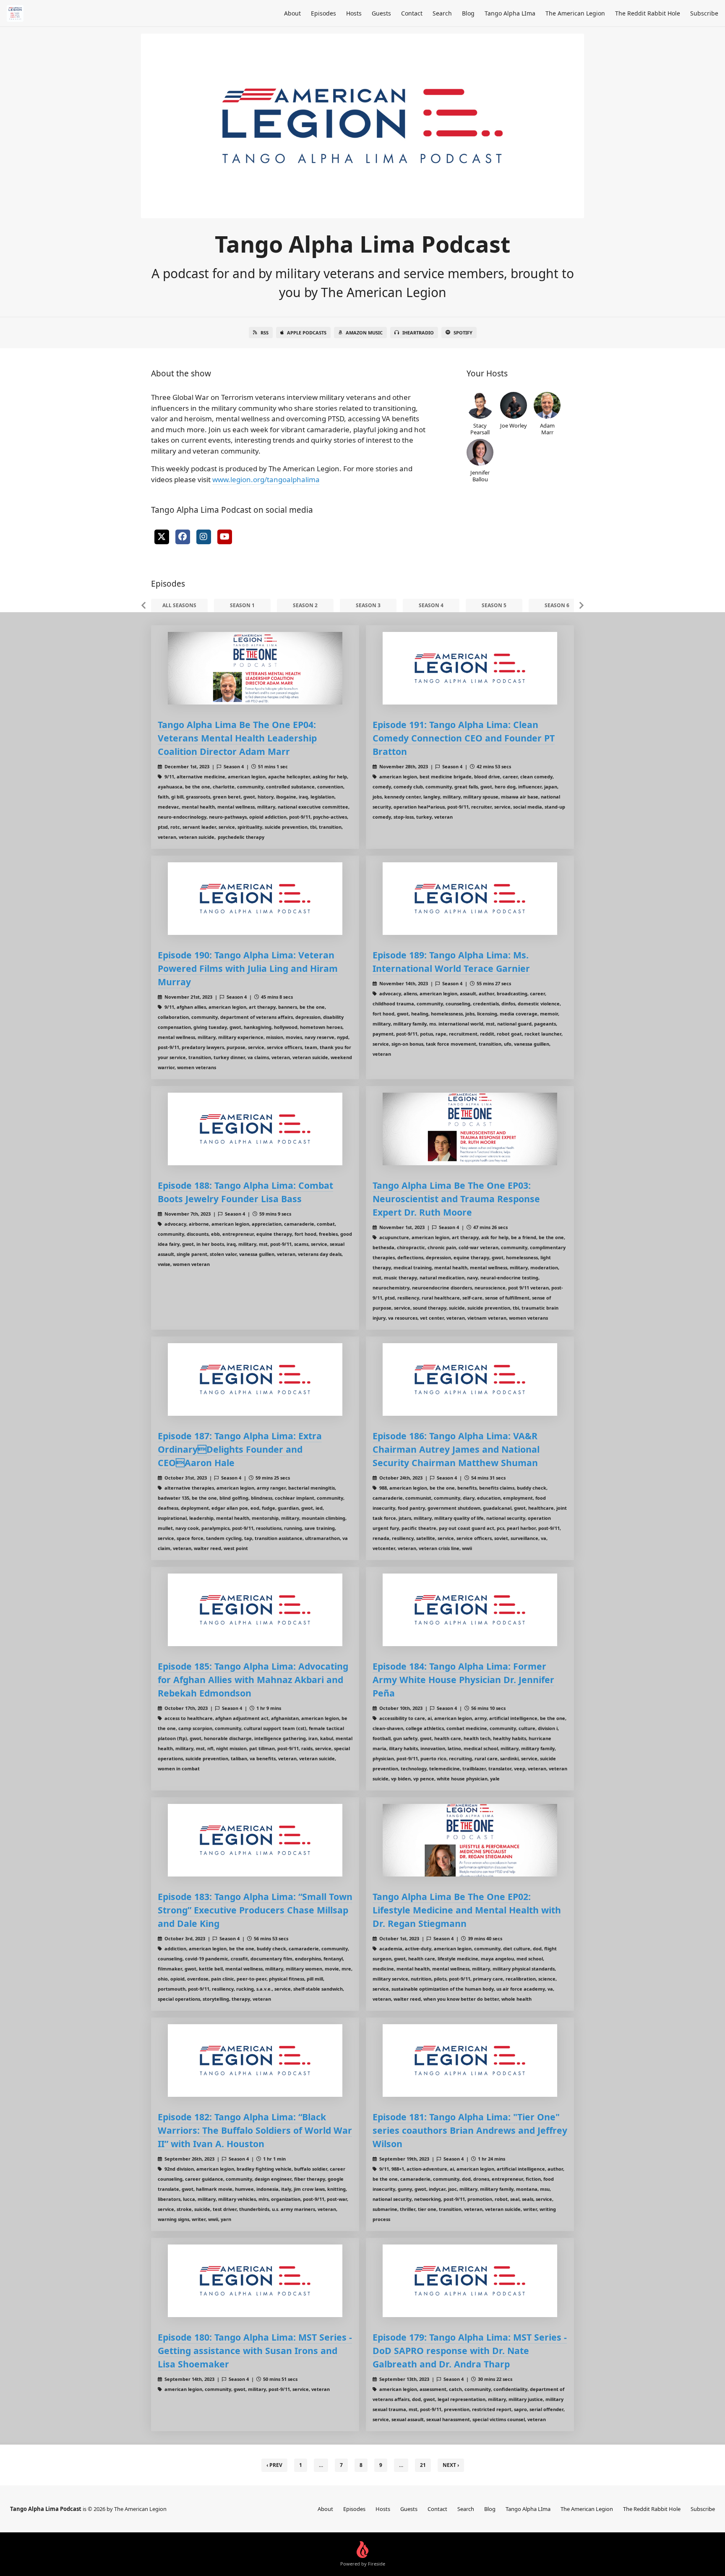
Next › (451, 2465)
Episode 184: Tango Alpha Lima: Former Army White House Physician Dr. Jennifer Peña (463, 1679)
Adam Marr (547, 429)
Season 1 (242, 605)
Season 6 (557, 605)
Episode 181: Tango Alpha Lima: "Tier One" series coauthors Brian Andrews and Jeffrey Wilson (470, 2130)
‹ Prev (274, 2465)
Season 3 (368, 605)
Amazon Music (364, 333)
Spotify (463, 333)
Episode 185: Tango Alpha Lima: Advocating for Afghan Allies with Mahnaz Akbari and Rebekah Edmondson (253, 1679)
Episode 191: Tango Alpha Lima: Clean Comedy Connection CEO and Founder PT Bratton (464, 738)
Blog (468, 13)
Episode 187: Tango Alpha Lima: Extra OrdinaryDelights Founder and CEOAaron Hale (240, 1449)
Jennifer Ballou (480, 476)
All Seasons (179, 605)
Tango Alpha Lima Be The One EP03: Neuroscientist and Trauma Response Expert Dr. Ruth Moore (456, 1199)
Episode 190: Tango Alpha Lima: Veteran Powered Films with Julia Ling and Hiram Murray (248, 968)
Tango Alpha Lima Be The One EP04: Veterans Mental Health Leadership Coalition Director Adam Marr (237, 738)
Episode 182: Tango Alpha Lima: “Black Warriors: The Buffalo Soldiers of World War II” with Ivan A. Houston (255, 2130)
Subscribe (704, 13)
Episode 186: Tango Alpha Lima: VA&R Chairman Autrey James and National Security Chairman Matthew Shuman (456, 1449)
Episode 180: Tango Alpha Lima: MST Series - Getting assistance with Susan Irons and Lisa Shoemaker (255, 2350)
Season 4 (431, 605)
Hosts (354, 13)
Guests (381, 13)
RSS (265, 333)
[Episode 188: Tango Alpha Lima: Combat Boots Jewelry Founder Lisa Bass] (255, 1129)
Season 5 (494, 605)
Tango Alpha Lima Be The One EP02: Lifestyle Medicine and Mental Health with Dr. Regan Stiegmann (467, 1910)
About (292, 13)
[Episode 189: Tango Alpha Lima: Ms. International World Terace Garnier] (470, 899)
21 (423, 2465)
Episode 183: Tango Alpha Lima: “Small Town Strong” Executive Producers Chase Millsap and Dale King (255, 1910)
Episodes (323, 13)
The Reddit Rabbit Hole (648, 13)
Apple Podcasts (307, 333)
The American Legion (575, 13)
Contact (412, 13)
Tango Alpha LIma (510, 13)
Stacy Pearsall (480, 429)
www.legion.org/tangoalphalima (266, 479)
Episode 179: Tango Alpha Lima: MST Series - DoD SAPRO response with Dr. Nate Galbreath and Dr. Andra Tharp (470, 2350)
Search (442, 13)
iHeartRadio (418, 333)
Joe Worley (514, 425)
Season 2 (305, 605)
